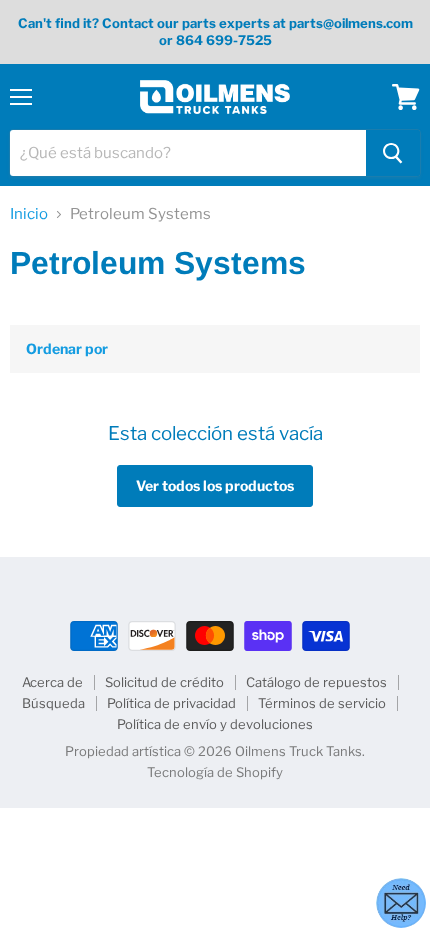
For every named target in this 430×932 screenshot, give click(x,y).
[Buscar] (393, 153)
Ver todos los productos (215, 485)
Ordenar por (67, 349)
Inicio (29, 214)
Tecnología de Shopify (215, 772)
